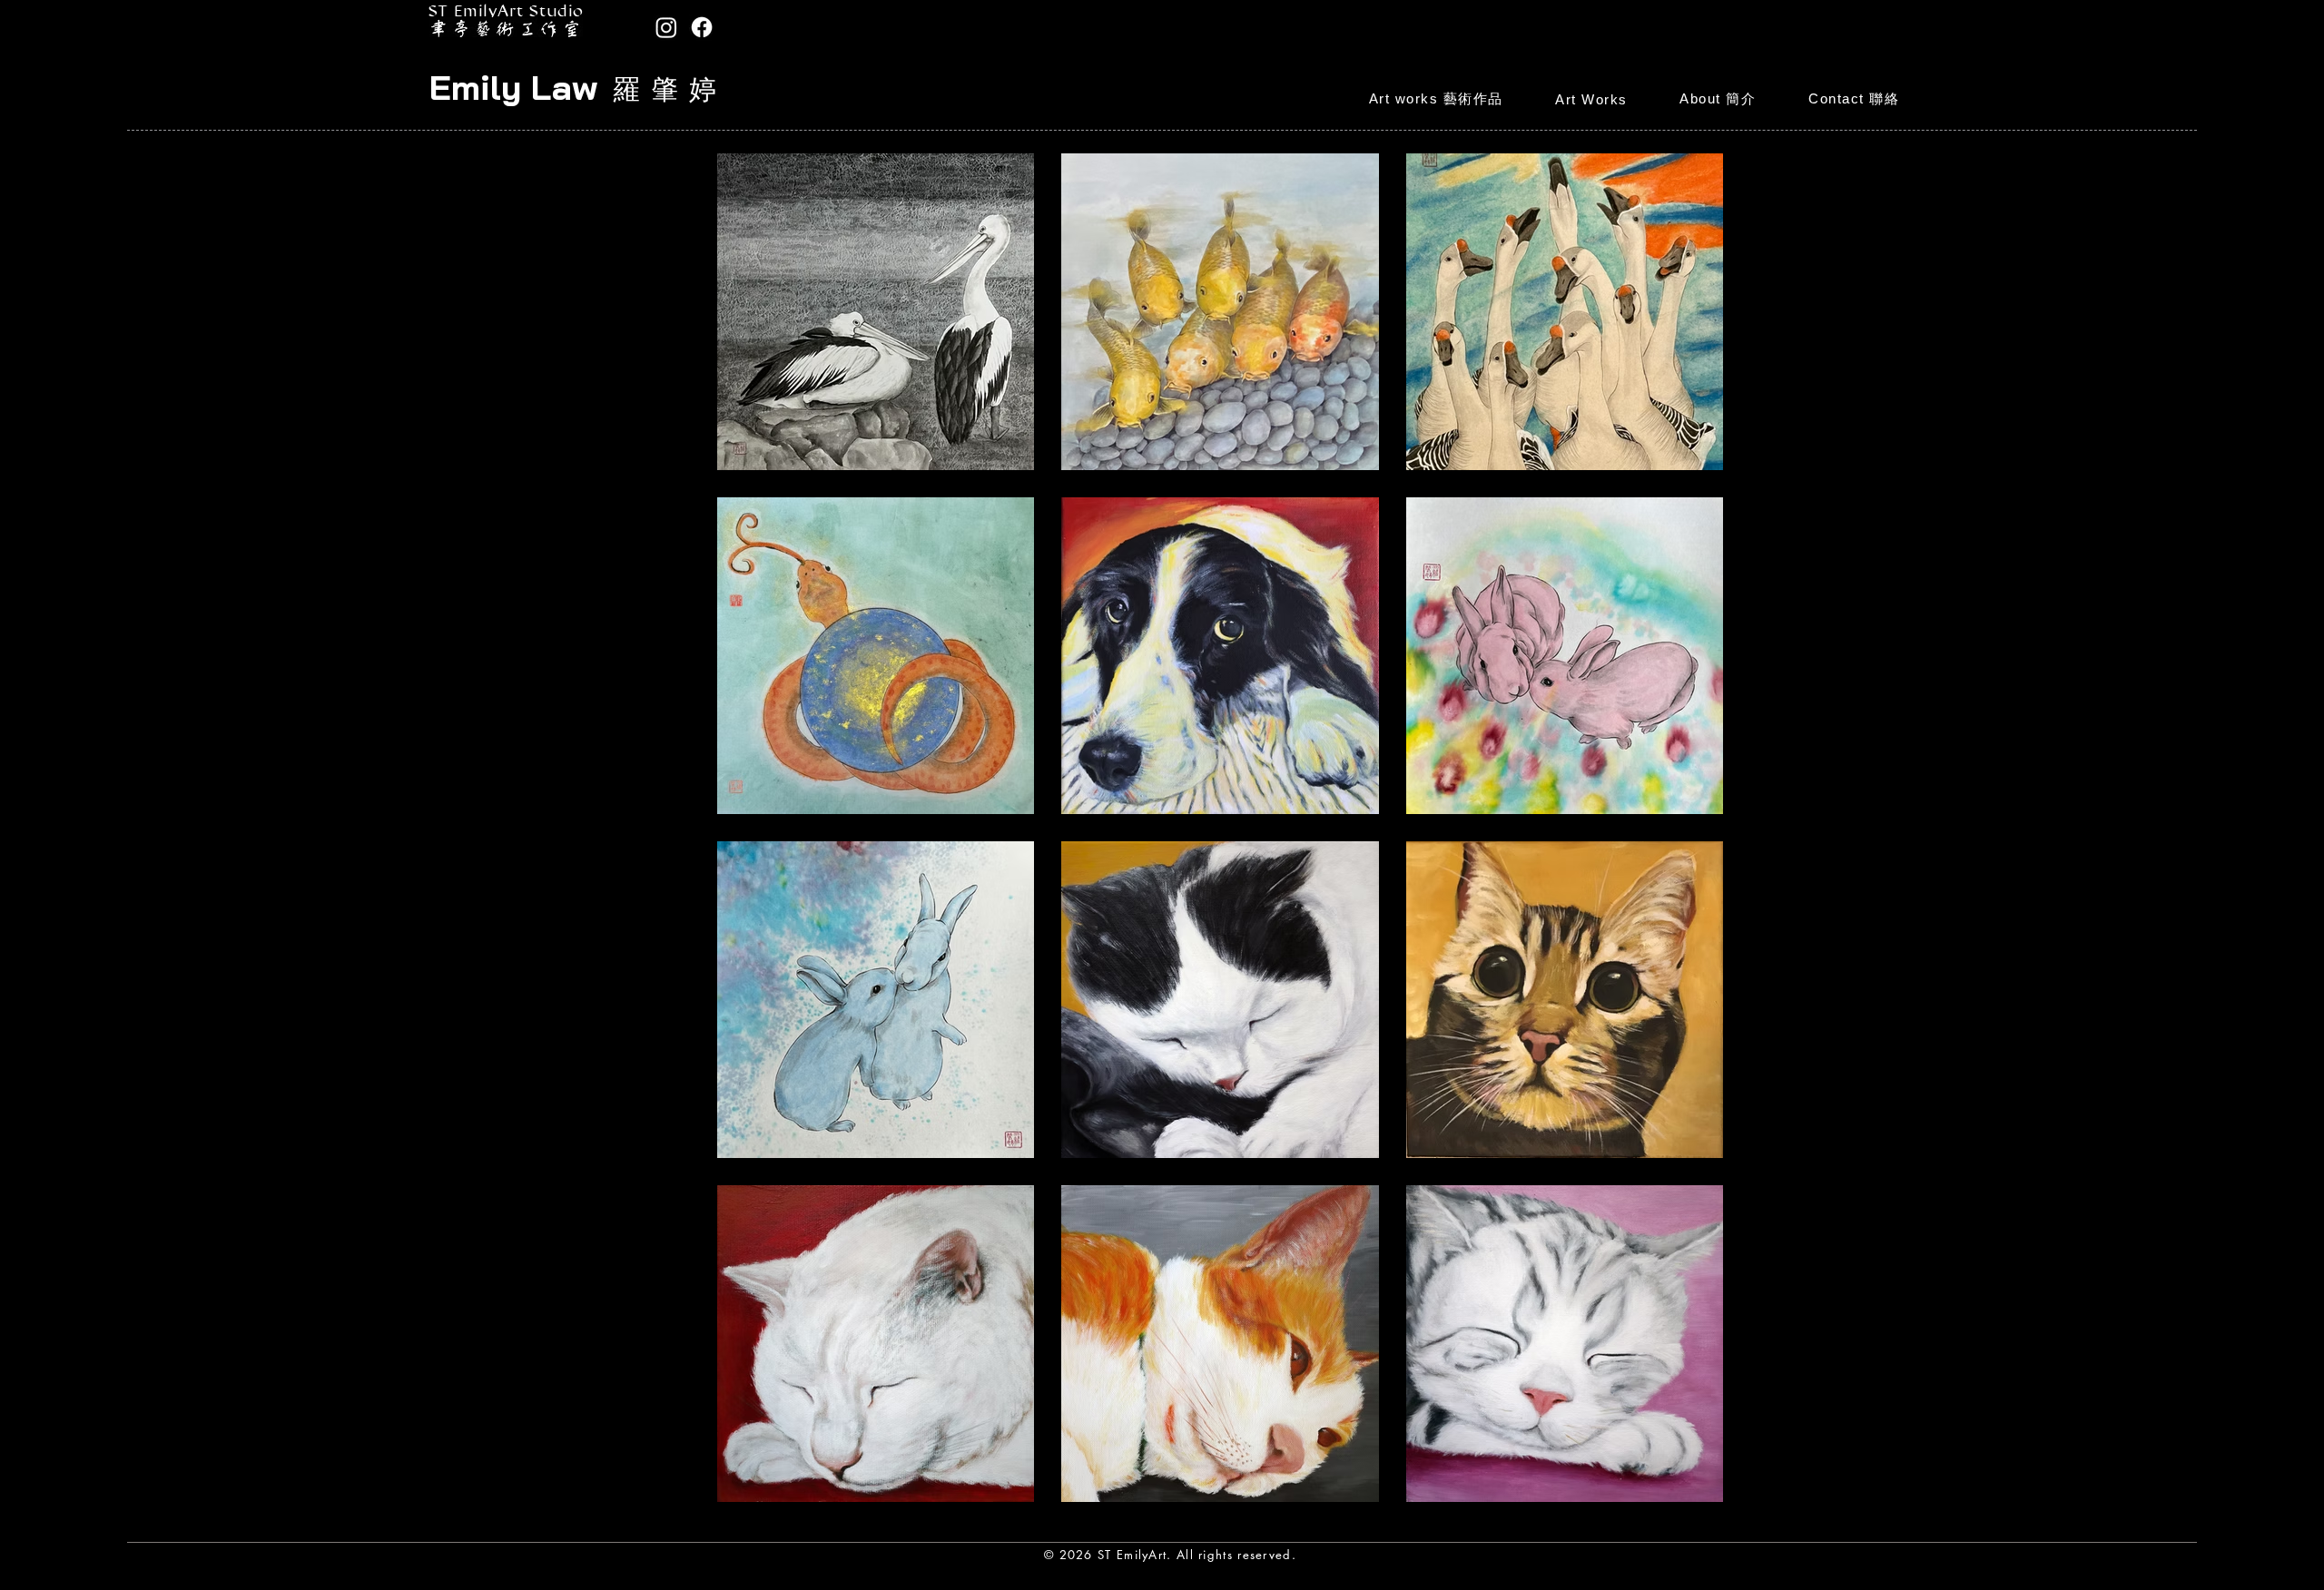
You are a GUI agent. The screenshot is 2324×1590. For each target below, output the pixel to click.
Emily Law (513, 87)
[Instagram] (666, 27)
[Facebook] (702, 27)
